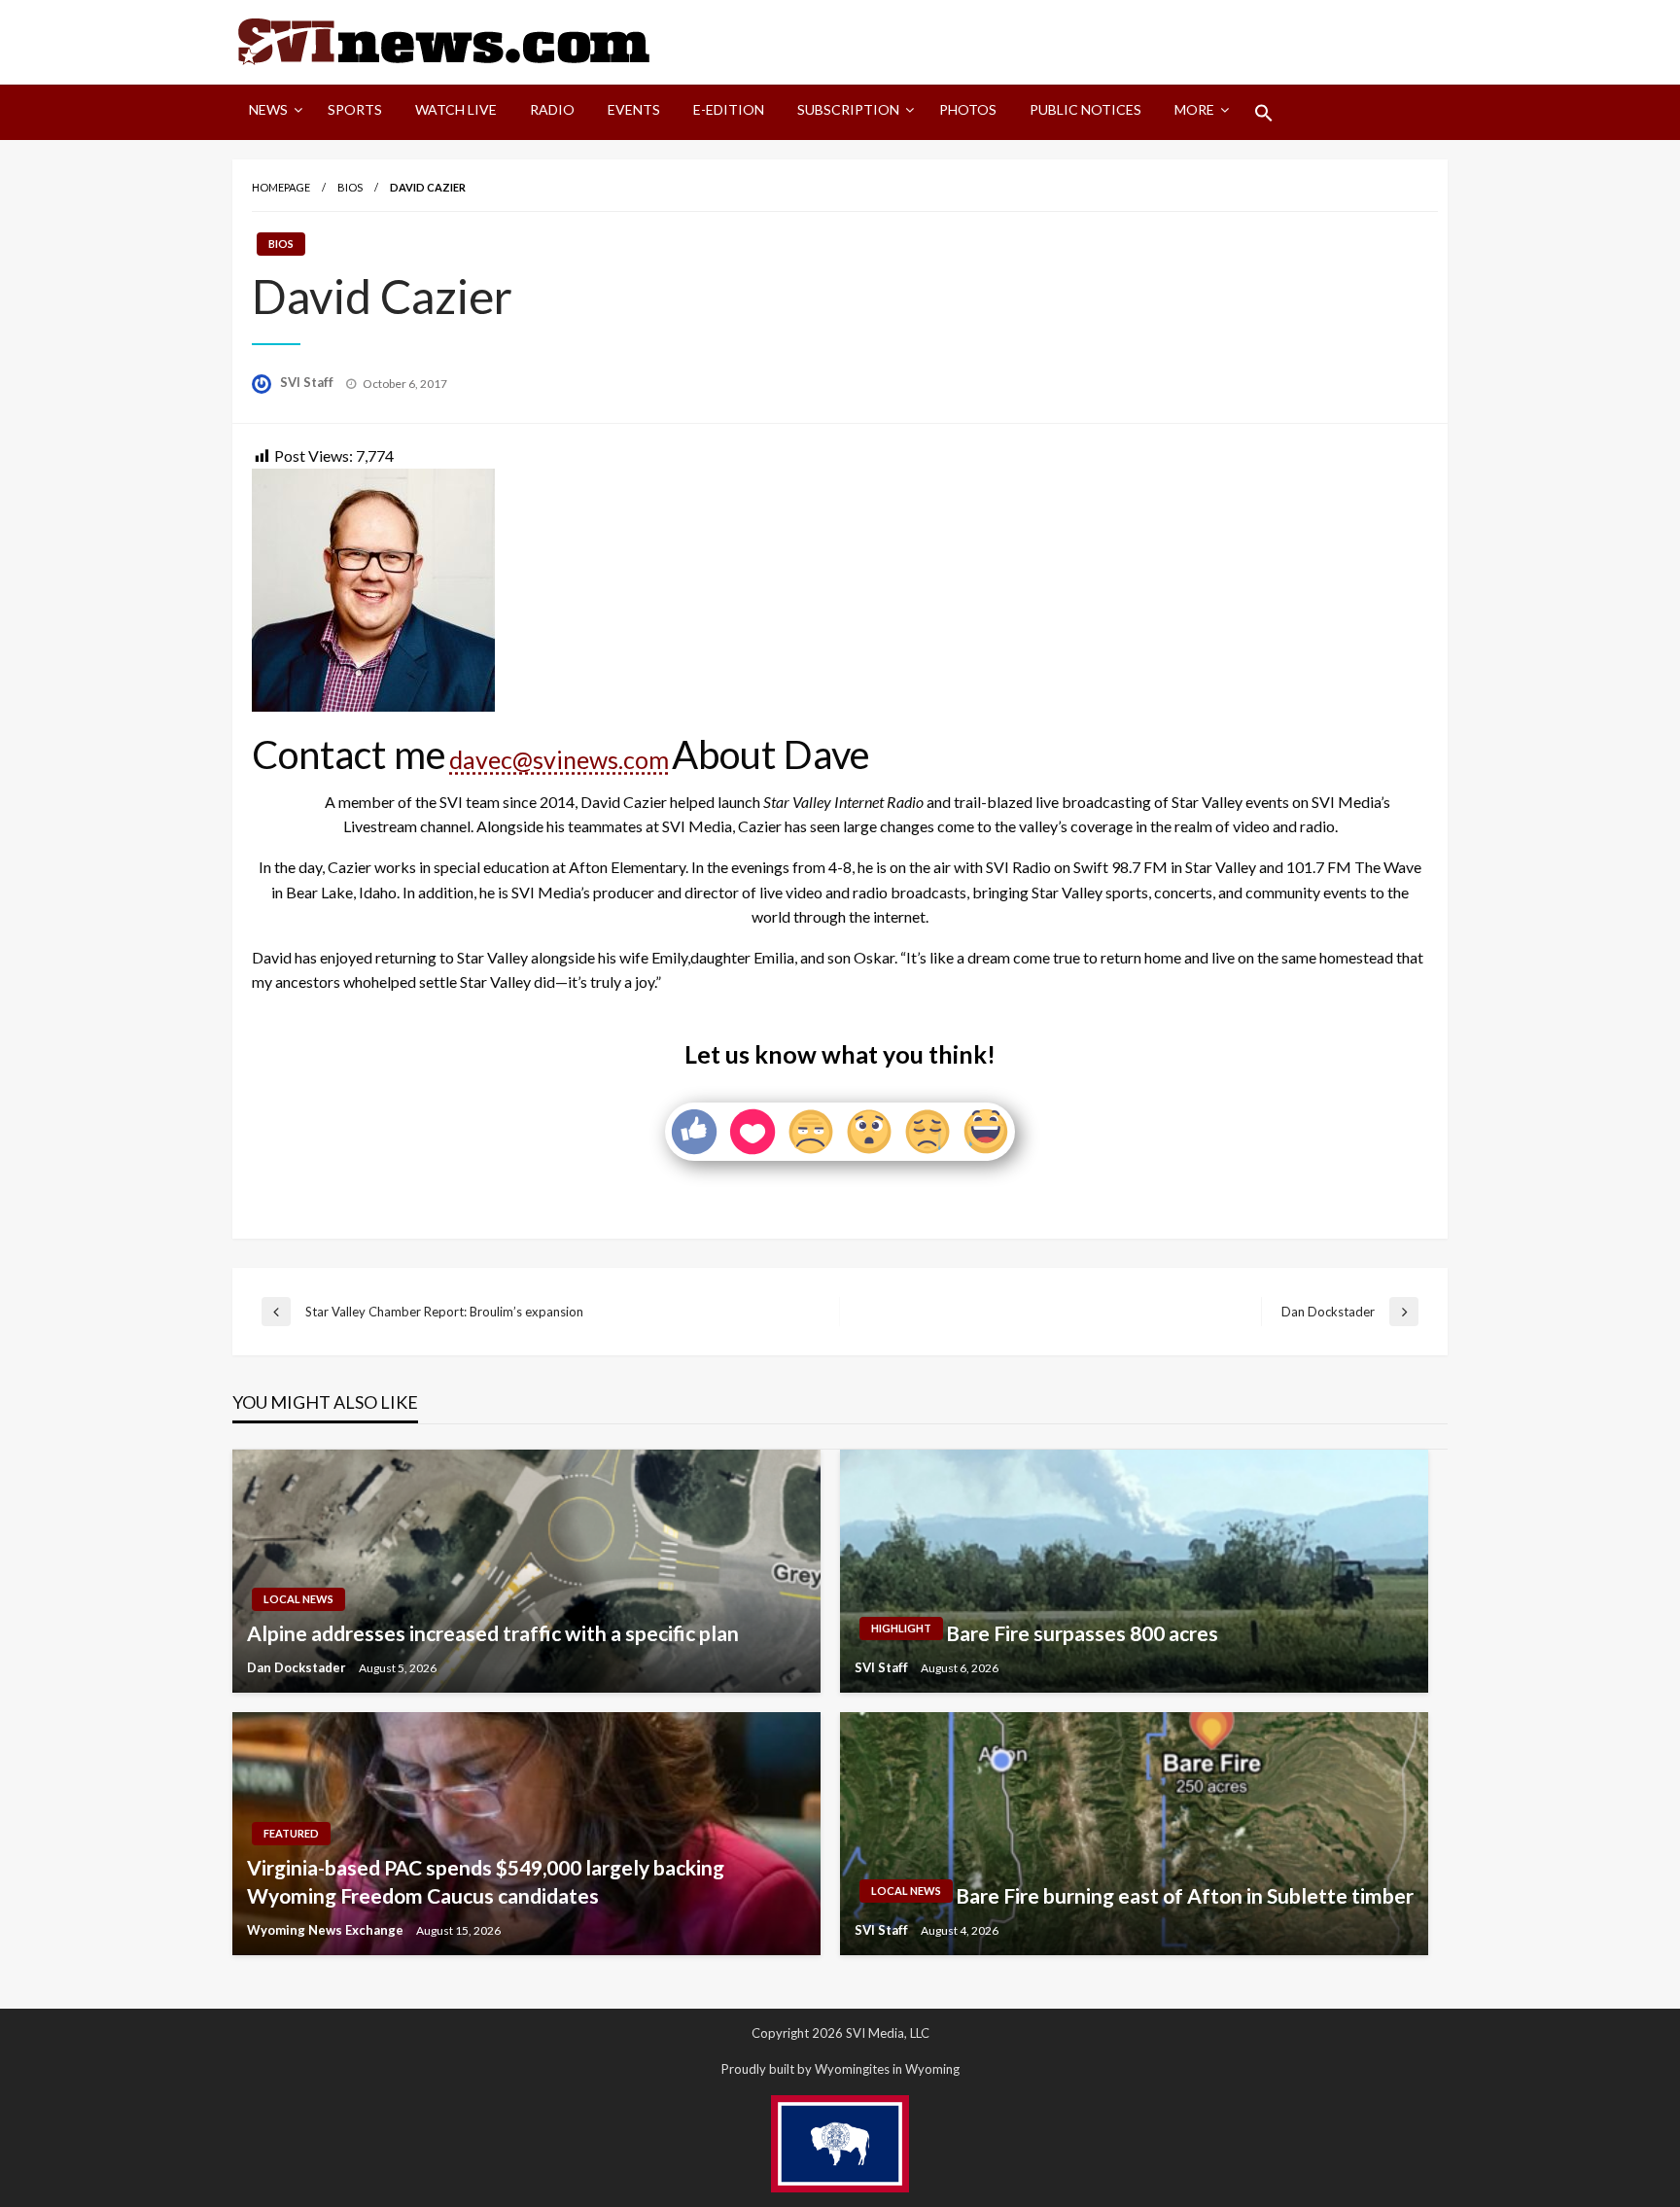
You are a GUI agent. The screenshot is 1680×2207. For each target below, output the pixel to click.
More (1194, 109)
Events (634, 109)
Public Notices (1085, 109)
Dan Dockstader (298, 1667)
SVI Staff (308, 382)
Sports (355, 109)
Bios (350, 187)
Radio (552, 109)
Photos (968, 109)
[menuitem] (272, 113)
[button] (1264, 113)
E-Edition (729, 109)
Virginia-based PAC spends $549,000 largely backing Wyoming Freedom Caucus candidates (486, 1881)
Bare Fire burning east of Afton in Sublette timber (1185, 1895)
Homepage (281, 187)
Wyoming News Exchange (327, 1930)
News (268, 109)
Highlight (901, 1628)
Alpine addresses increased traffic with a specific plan (493, 1633)
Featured (291, 1833)
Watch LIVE (456, 109)
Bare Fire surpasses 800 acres (1082, 1633)
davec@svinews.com (559, 759)
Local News (298, 1599)
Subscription (848, 109)
